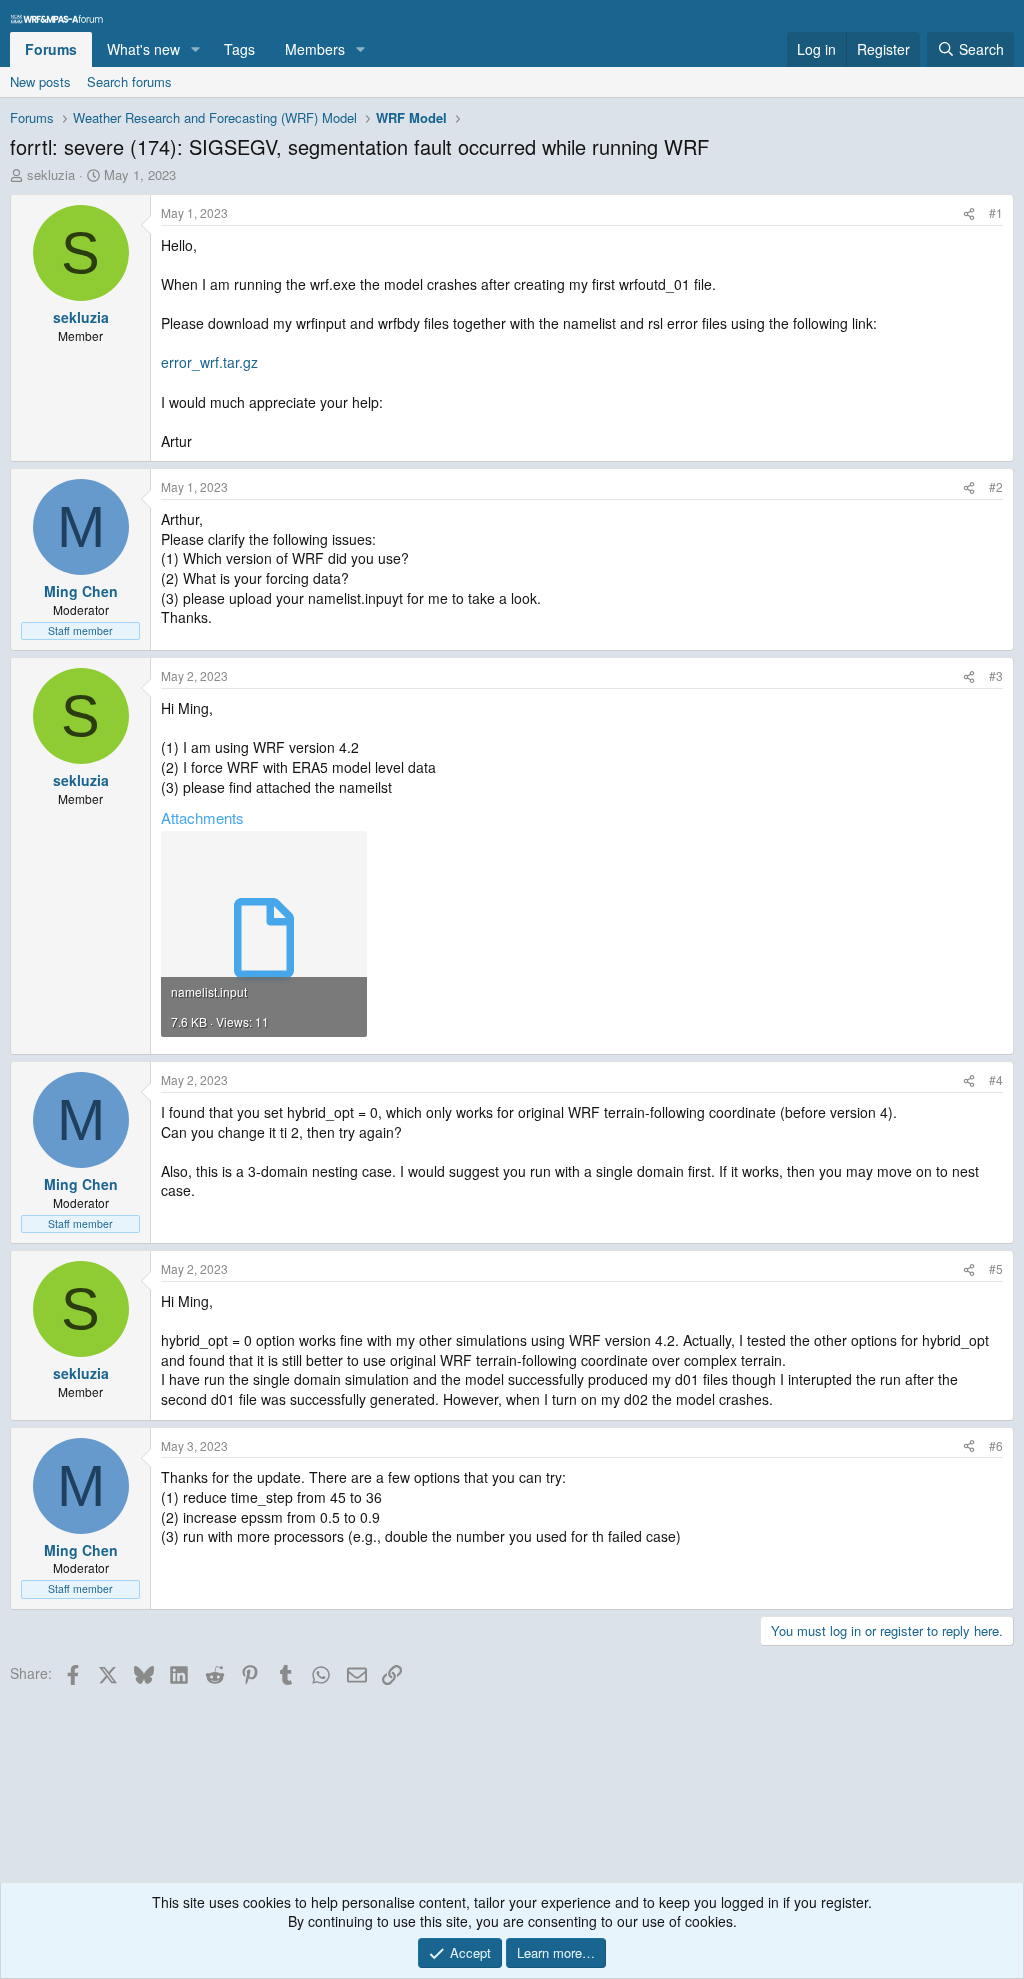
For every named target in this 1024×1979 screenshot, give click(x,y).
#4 (996, 1079)
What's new (143, 49)
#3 (996, 675)
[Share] (969, 213)
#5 (996, 1268)
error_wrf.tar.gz (209, 362)
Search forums (129, 81)
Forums (51, 49)
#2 (996, 486)
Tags (239, 49)
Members (315, 49)
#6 (996, 1445)
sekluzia (51, 174)
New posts (40, 81)
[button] (195, 50)
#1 (996, 212)
